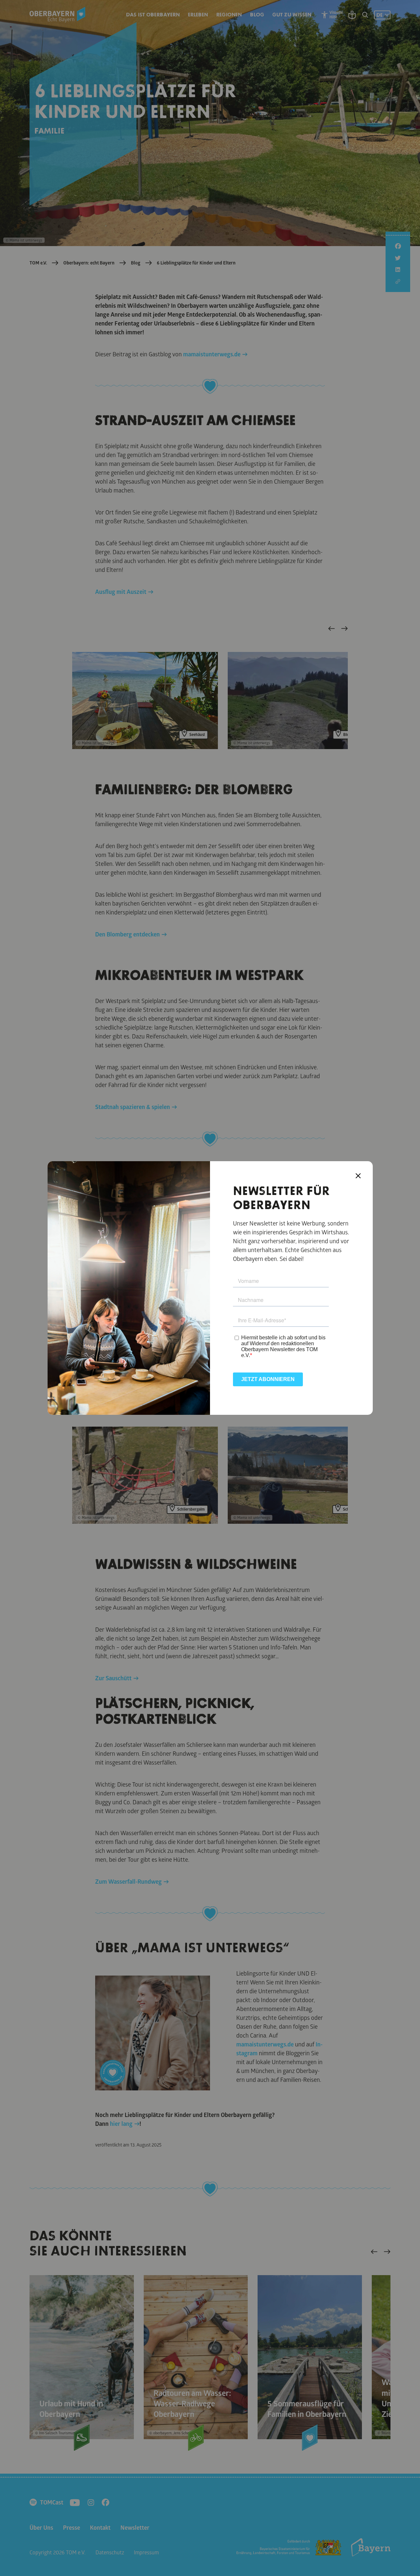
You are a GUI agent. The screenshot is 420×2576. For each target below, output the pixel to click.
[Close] (358, 1176)
